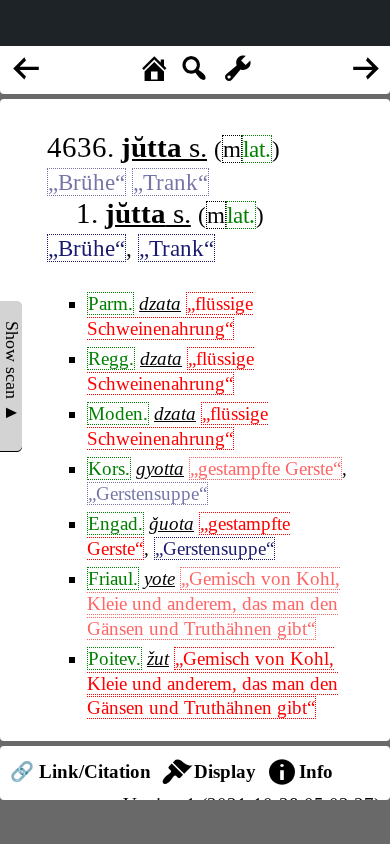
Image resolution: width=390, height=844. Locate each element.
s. (164, 147)
